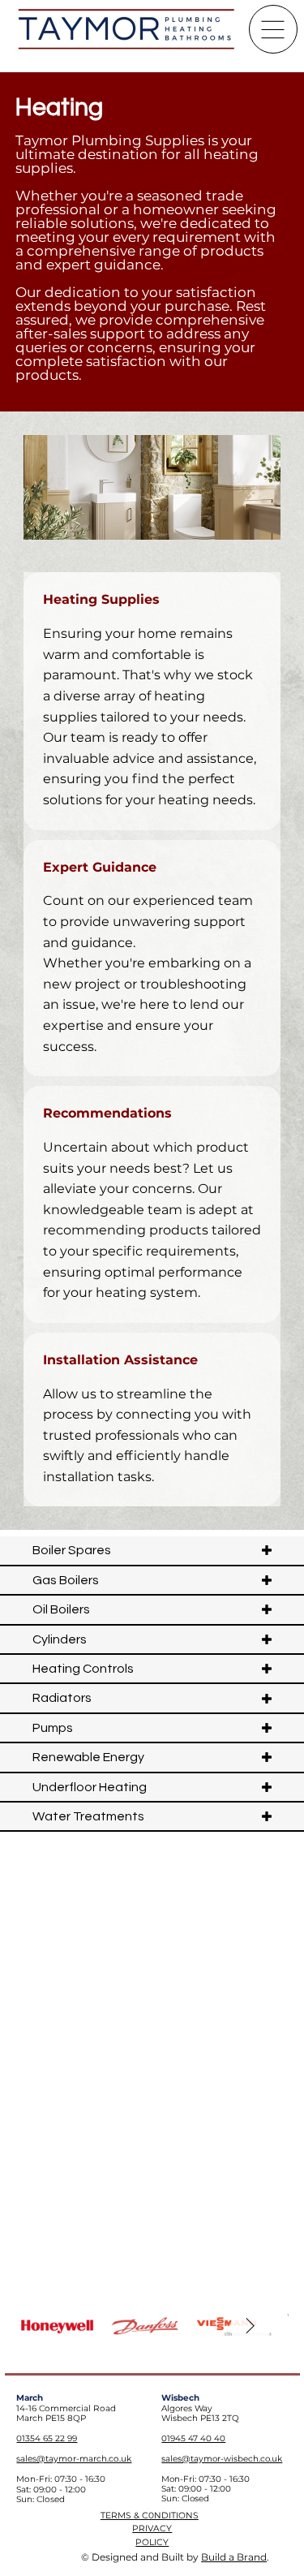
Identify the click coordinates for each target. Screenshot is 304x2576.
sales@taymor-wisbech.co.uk (222, 2459)
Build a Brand (234, 2557)
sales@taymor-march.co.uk (74, 2459)
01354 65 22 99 (47, 2438)
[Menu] (273, 29)
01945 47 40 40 (193, 2438)
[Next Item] (250, 2327)
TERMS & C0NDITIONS (150, 2516)
